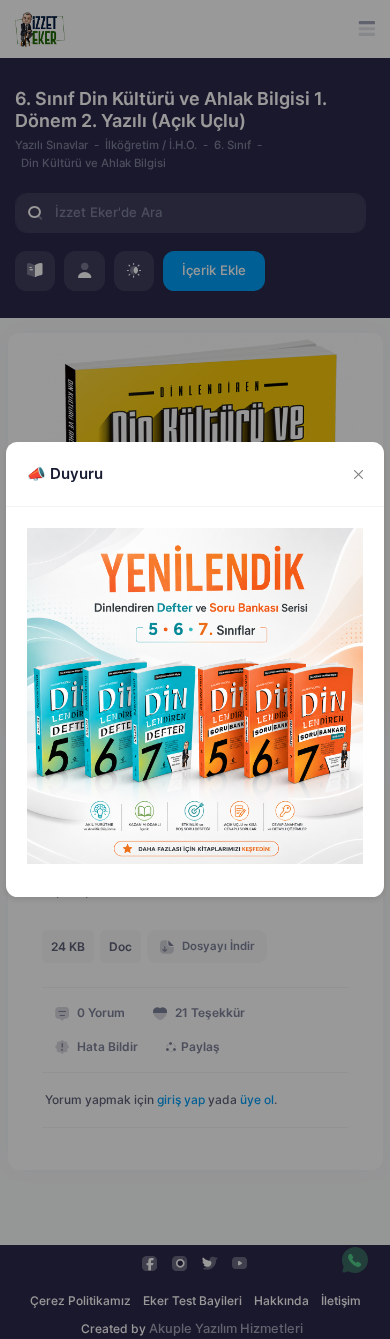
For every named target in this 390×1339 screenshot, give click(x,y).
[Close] (359, 474)
